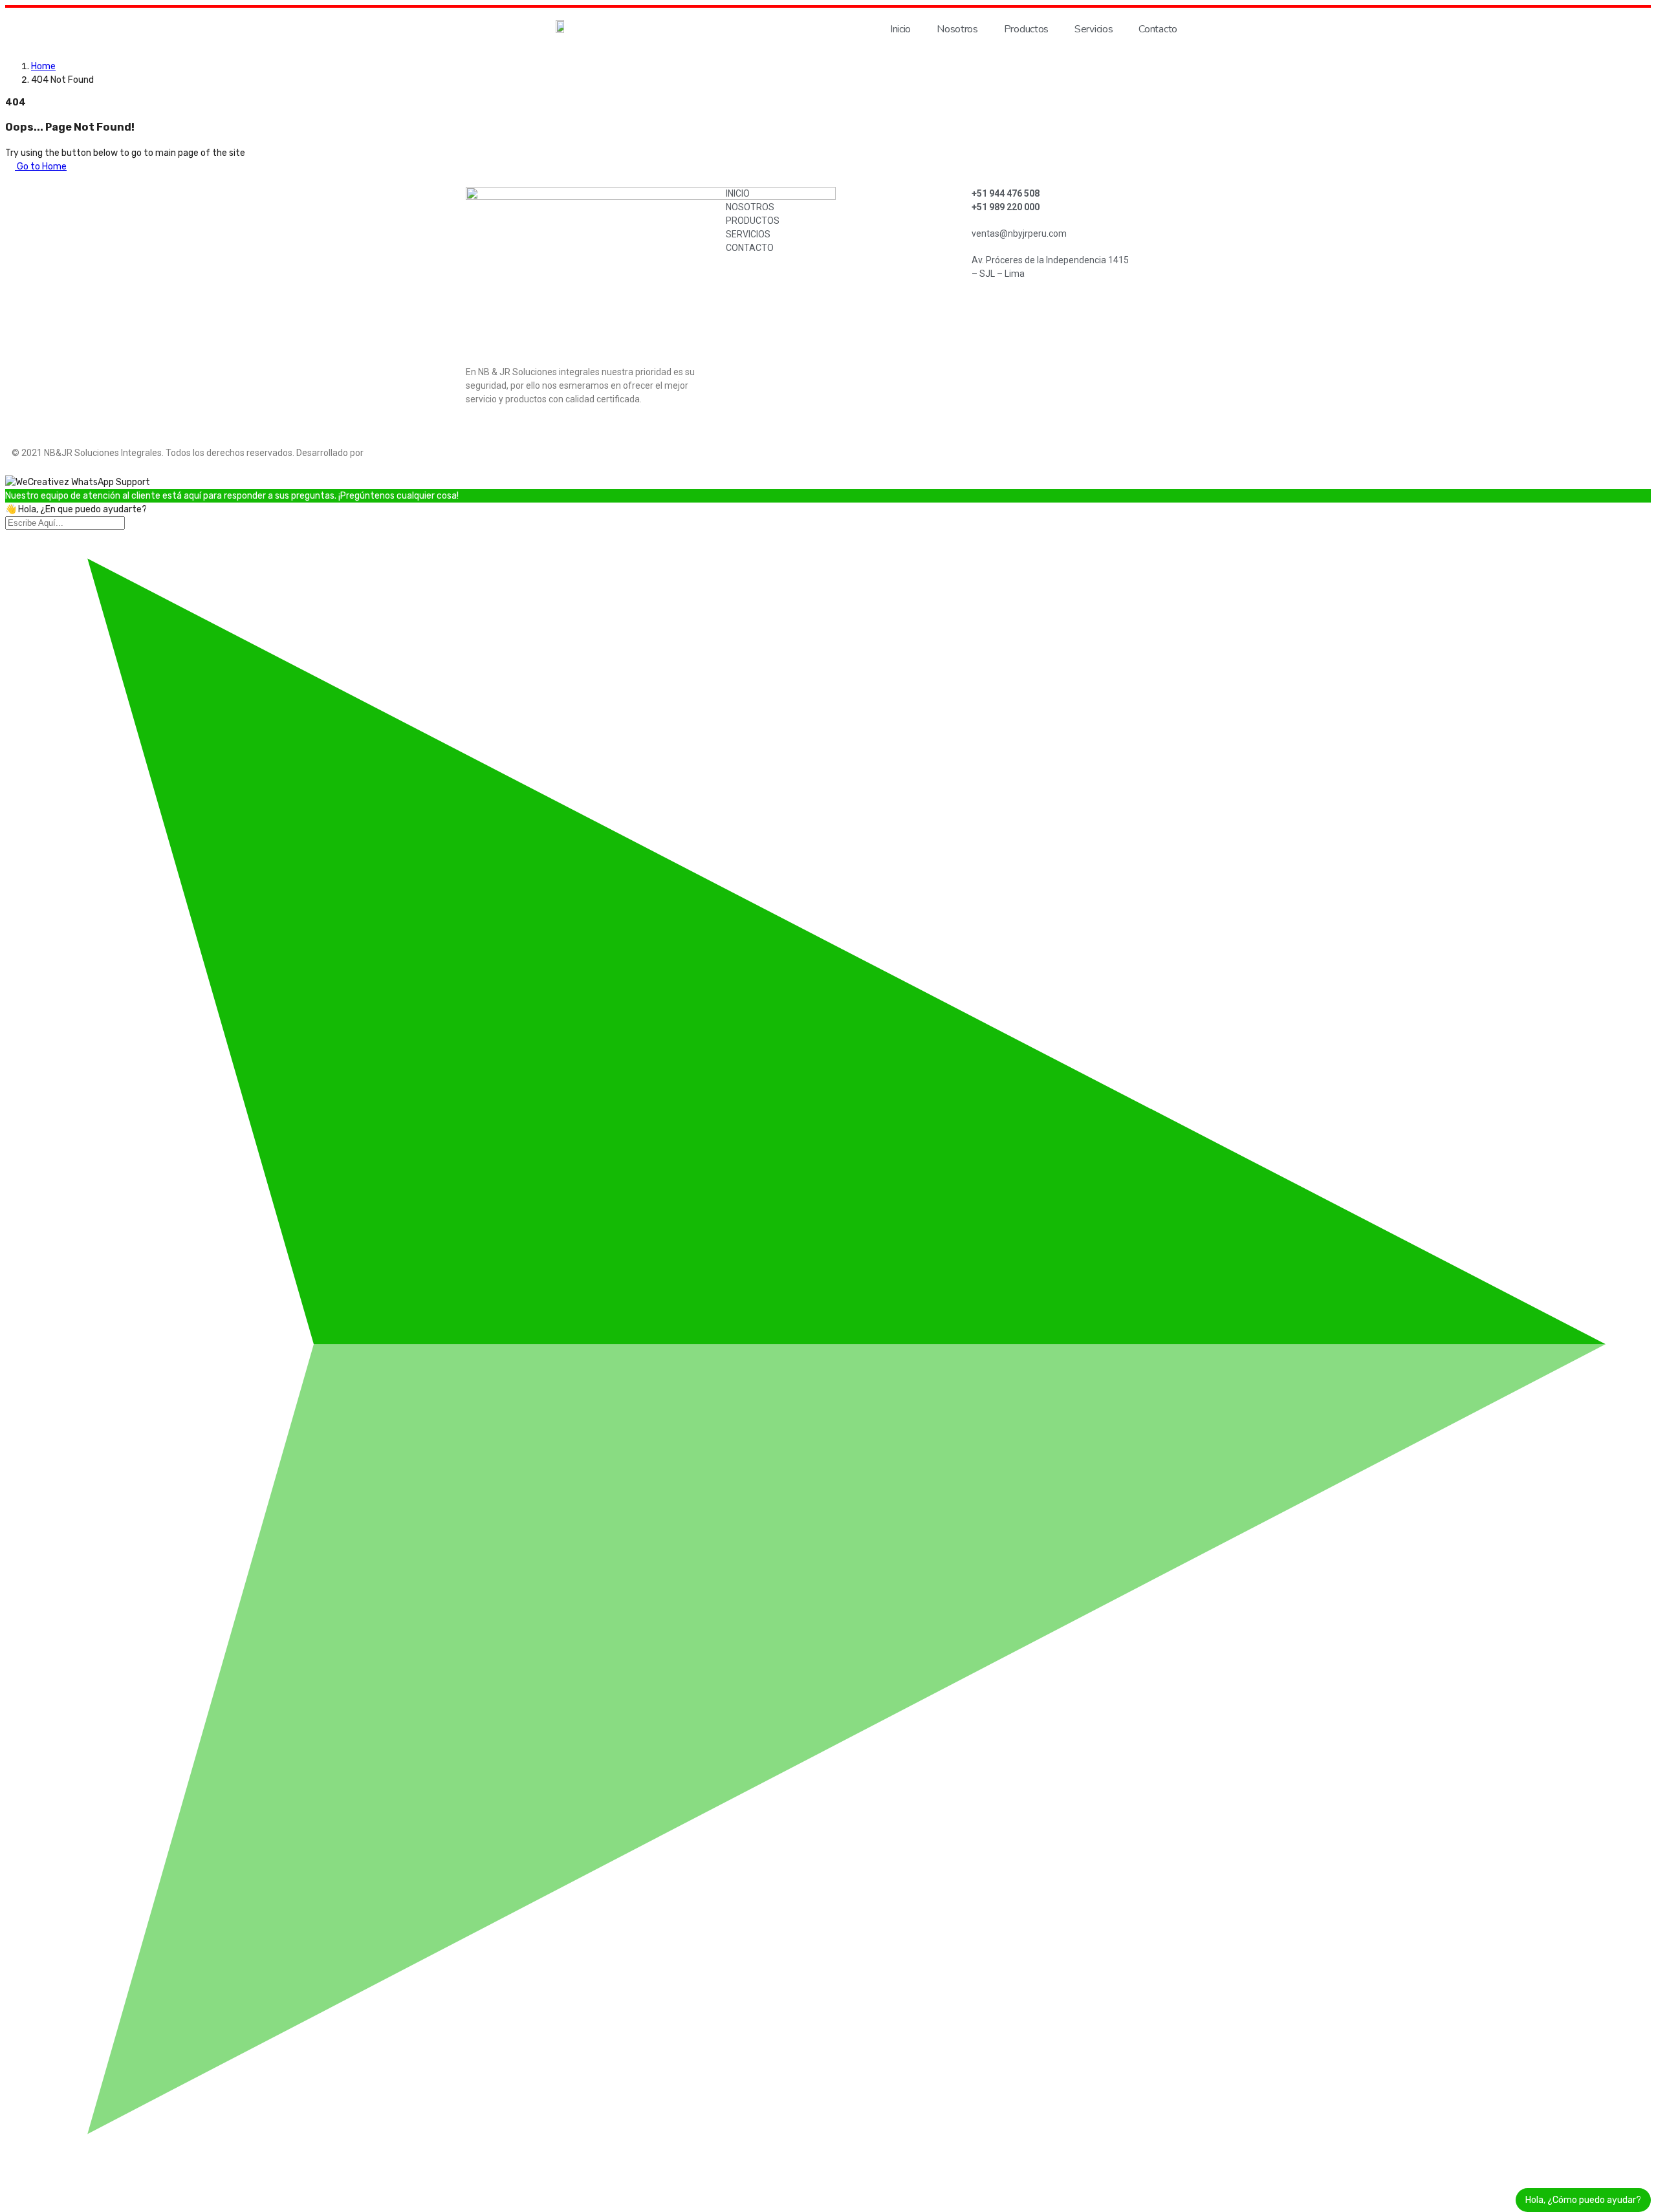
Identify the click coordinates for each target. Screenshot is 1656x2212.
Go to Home (41, 167)
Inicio (900, 29)
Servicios (1094, 29)
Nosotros (957, 29)
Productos (1026, 29)
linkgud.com (393, 453)
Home (43, 66)
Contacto (1158, 29)
